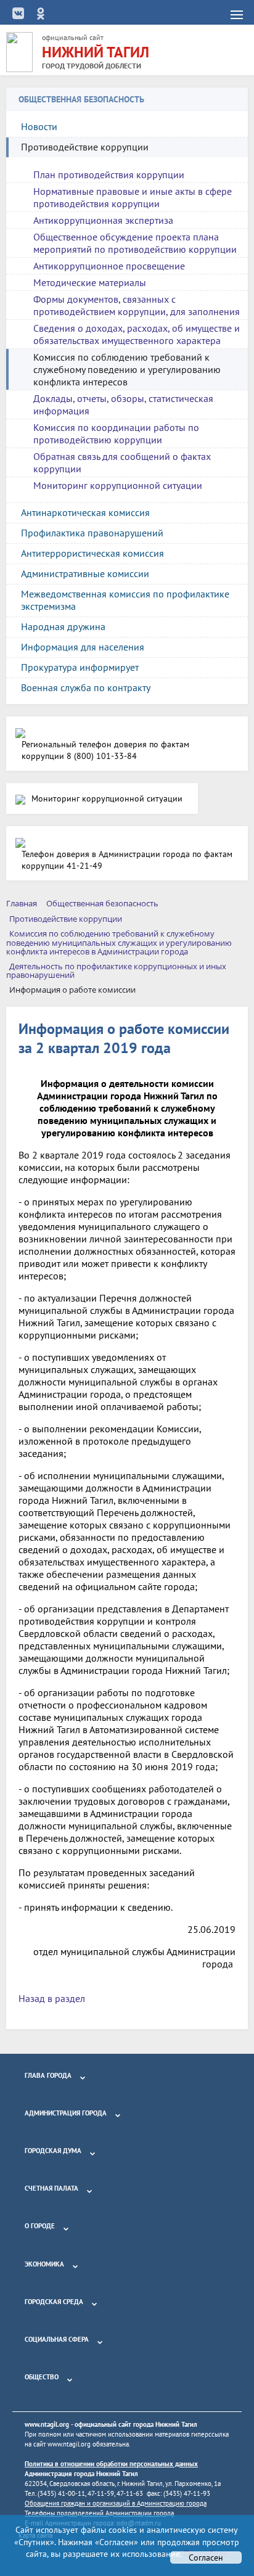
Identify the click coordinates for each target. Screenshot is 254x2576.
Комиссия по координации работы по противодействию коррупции (116, 433)
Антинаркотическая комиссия (85, 512)
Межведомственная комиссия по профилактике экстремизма (125, 600)
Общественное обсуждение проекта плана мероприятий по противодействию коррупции (135, 243)
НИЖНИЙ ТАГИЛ (96, 52)
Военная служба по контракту (86, 687)
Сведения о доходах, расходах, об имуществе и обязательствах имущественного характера (137, 334)
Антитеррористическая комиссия (92, 553)
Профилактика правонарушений (92, 533)
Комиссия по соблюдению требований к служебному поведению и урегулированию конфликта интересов (127, 369)
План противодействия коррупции (109, 174)
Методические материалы (90, 282)
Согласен (206, 2558)
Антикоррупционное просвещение (109, 266)
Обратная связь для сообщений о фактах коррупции (122, 462)
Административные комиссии (85, 573)
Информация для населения (83, 647)
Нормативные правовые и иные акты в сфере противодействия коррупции (133, 197)
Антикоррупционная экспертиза (103, 220)
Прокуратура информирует (80, 667)
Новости (39, 126)
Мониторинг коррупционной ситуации (118, 485)
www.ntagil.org (47, 2424)
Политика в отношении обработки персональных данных (111, 2464)
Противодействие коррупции (85, 147)
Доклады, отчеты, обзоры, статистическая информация (123, 404)
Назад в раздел (52, 1998)
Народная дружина (63, 626)
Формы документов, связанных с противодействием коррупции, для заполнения (137, 305)
